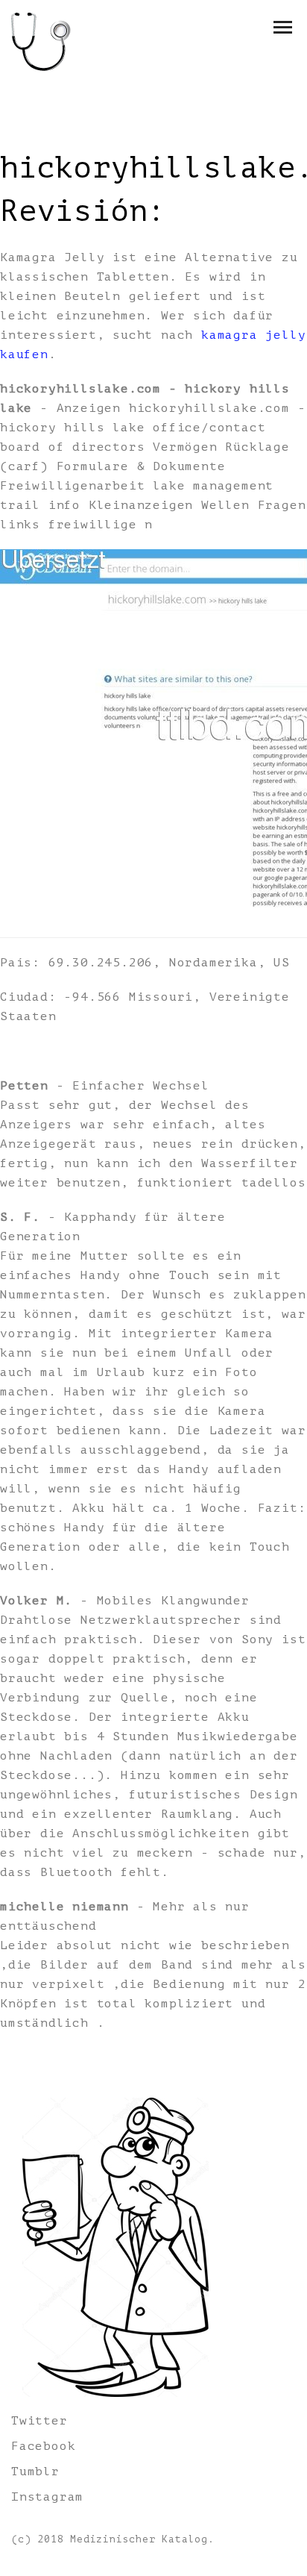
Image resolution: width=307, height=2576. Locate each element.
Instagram (47, 2497)
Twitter (39, 2421)
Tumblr (35, 2472)
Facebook (43, 2446)
